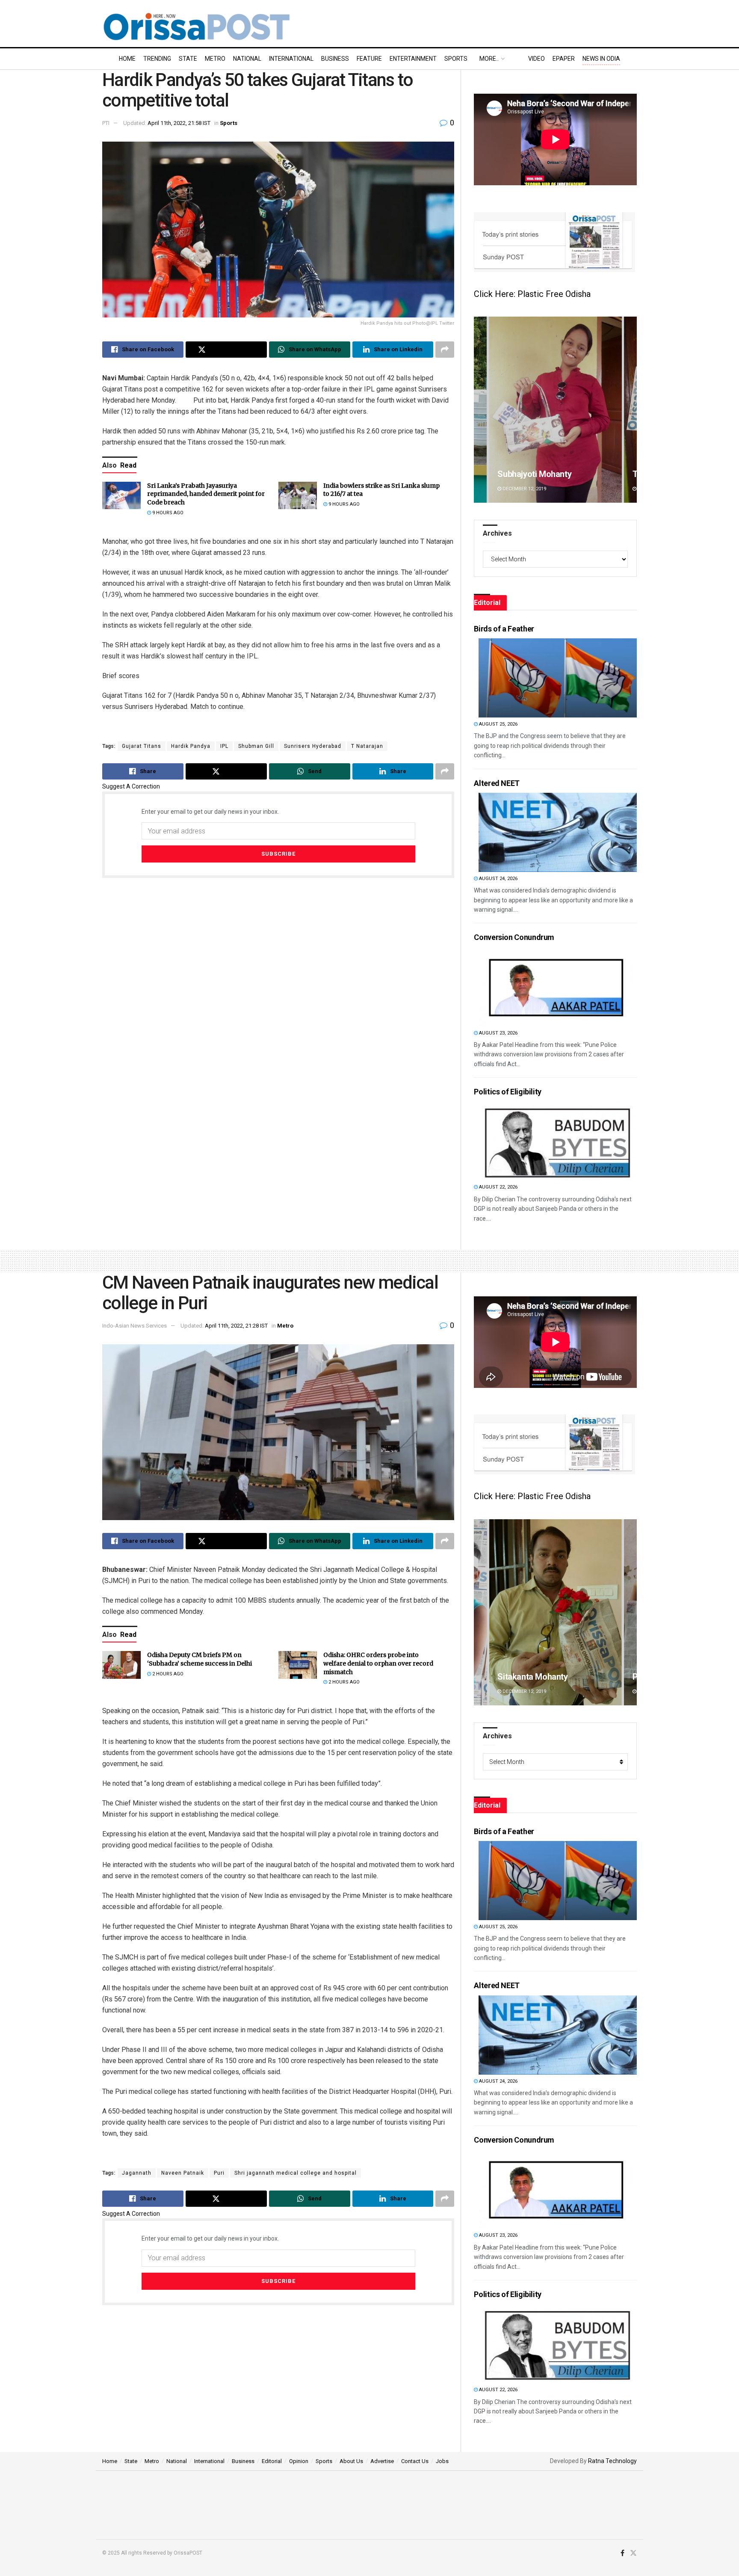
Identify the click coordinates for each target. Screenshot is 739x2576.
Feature (369, 59)
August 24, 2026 (498, 879)
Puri (219, 2173)
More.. (489, 59)
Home (127, 59)
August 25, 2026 (498, 724)
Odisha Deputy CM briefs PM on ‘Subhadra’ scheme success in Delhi (200, 1659)
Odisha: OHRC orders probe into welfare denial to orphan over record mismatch (378, 1663)
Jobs (442, 2461)
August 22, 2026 (498, 1187)
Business (335, 59)
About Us (351, 2461)
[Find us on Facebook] (622, 2553)
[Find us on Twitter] (633, 2553)
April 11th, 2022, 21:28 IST (236, 1326)
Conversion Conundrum (514, 937)
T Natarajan (367, 746)
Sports (456, 59)
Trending (157, 59)
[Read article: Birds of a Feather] (558, 678)
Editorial (272, 2461)
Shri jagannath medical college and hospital (296, 2173)
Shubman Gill (256, 746)
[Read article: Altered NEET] (558, 832)
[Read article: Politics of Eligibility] (558, 1141)
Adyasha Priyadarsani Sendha (554, 474)
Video (537, 59)
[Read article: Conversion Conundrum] (558, 987)
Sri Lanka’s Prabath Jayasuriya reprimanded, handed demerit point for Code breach (206, 494)
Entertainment (413, 59)
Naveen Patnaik (183, 2173)
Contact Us (415, 2461)
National (247, 59)
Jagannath (137, 2173)
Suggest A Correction (131, 786)
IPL (224, 746)
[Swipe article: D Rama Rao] (555, 1612)
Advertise (382, 2461)
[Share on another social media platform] (445, 350)
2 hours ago (167, 1674)
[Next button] (630, 410)
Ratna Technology (612, 2461)
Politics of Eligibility (508, 1092)
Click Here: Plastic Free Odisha (532, 294)
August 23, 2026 (498, 1033)
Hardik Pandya (191, 746)
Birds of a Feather (504, 629)
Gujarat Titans (142, 746)
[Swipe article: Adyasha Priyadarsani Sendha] (555, 410)
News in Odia (601, 59)
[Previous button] (480, 410)
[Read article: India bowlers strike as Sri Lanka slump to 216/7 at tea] (298, 495)
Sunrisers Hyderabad (313, 746)
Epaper (564, 59)
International (291, 59)
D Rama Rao (520, 1677)
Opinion (299, 2461)
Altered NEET (497, 783)
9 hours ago (167, 513)
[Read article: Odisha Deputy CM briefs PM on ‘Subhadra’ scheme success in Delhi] (121, 1665)
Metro (215, 59)
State (188, 59)
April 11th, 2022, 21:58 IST (179, 123)
